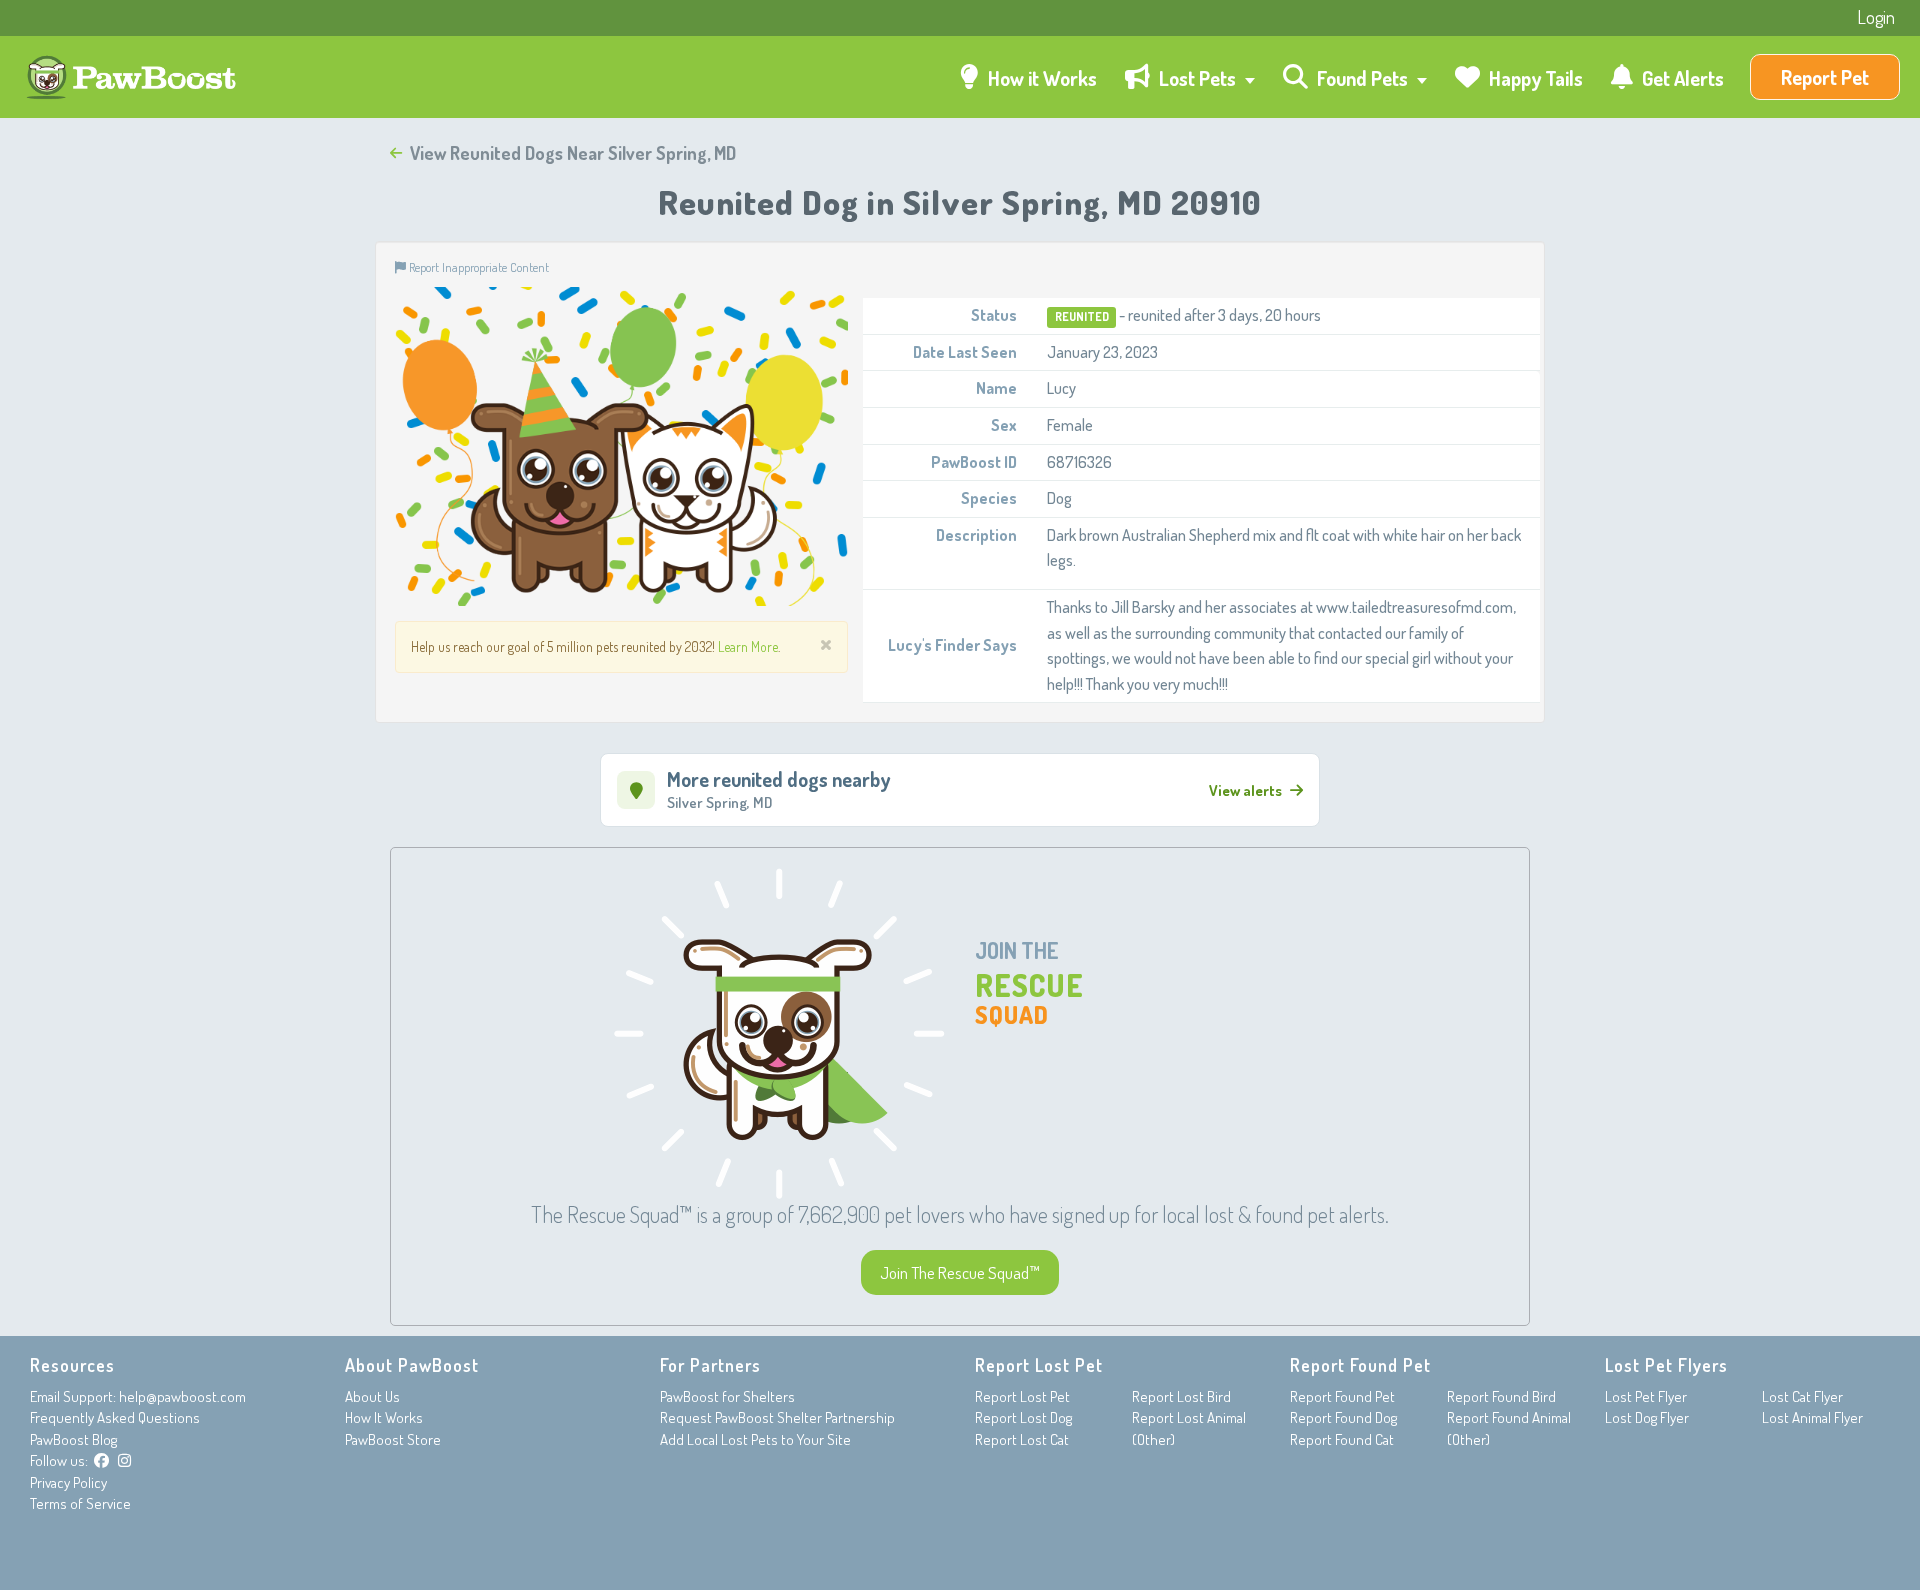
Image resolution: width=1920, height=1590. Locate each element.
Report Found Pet (1342, 1396)
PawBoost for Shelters (727, 1396)
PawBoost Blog (73, 1439)
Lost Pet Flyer (1646, 1396)
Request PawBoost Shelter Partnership (777, 1417)
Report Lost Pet (1022, 1396)
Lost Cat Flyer (1802, 1396)
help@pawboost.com (182, 1396)
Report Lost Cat (1022, 1439)
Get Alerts (1681, 78)
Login (1876, 17)
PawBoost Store (393, 1439)
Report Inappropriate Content (477, 267)
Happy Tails (1534, 78)
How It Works (384, 1417)
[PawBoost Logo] (133, 77)
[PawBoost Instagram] (124, 1460)
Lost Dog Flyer (1647, 1417)
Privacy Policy (68, 1482)
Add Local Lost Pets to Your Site (755, 1439)
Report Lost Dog (1023, 1417)
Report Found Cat (1342, 1439)
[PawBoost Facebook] (101, 1460)
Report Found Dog (1343, 1417)
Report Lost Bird (1181, 1396)
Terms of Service (80, 1503)
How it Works (1040, 78)
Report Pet (1825, 77)
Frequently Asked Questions (115, 1417)
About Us (372, 1396)
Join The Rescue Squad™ (960, 1272)
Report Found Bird (1501, 1396)
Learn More (748, 646)
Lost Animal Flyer (1812, 1417)
